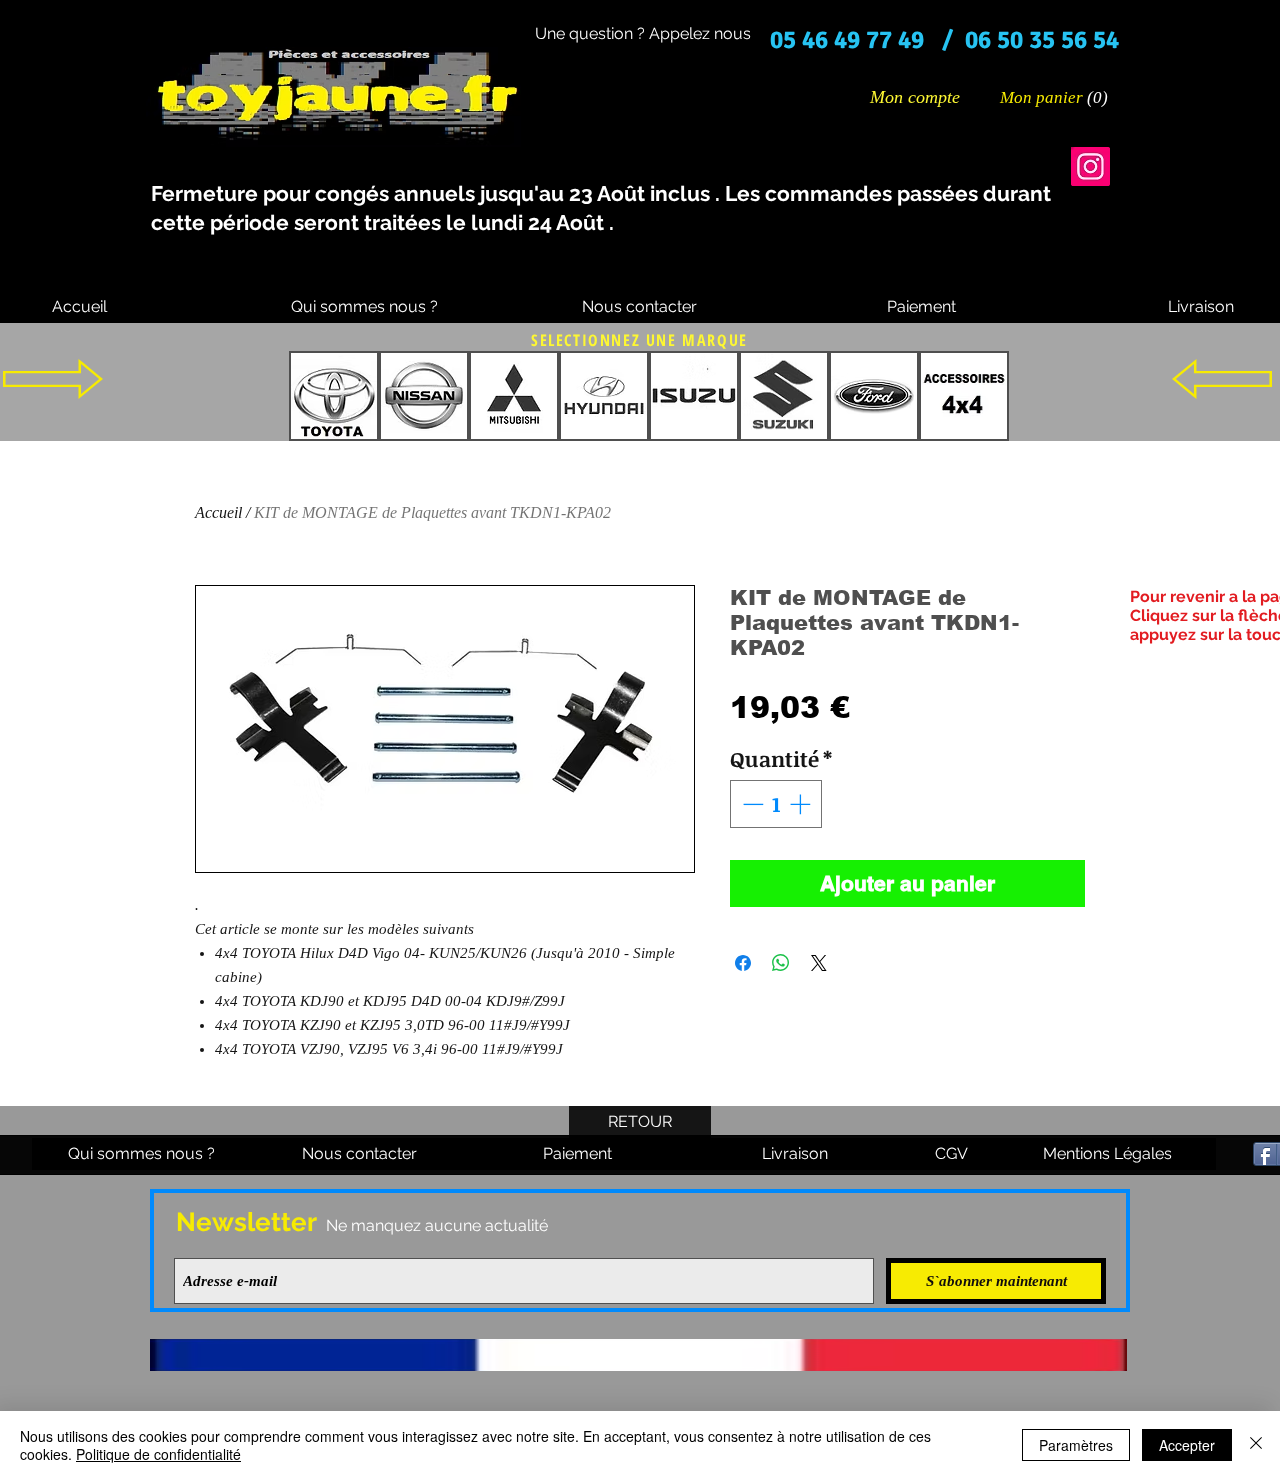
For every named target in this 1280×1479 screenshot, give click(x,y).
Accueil (218, 512)
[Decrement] (751, 804)
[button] (1055, 97)
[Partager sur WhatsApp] (781, 963)
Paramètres (1076, 1445)
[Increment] (802, 804)
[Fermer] (1256, 1445)
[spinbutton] (776, 804)
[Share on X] (819, 963)
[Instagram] (1090, 166)
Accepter (1187, 1445)
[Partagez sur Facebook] (743, 963)
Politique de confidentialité (158, 1454)
